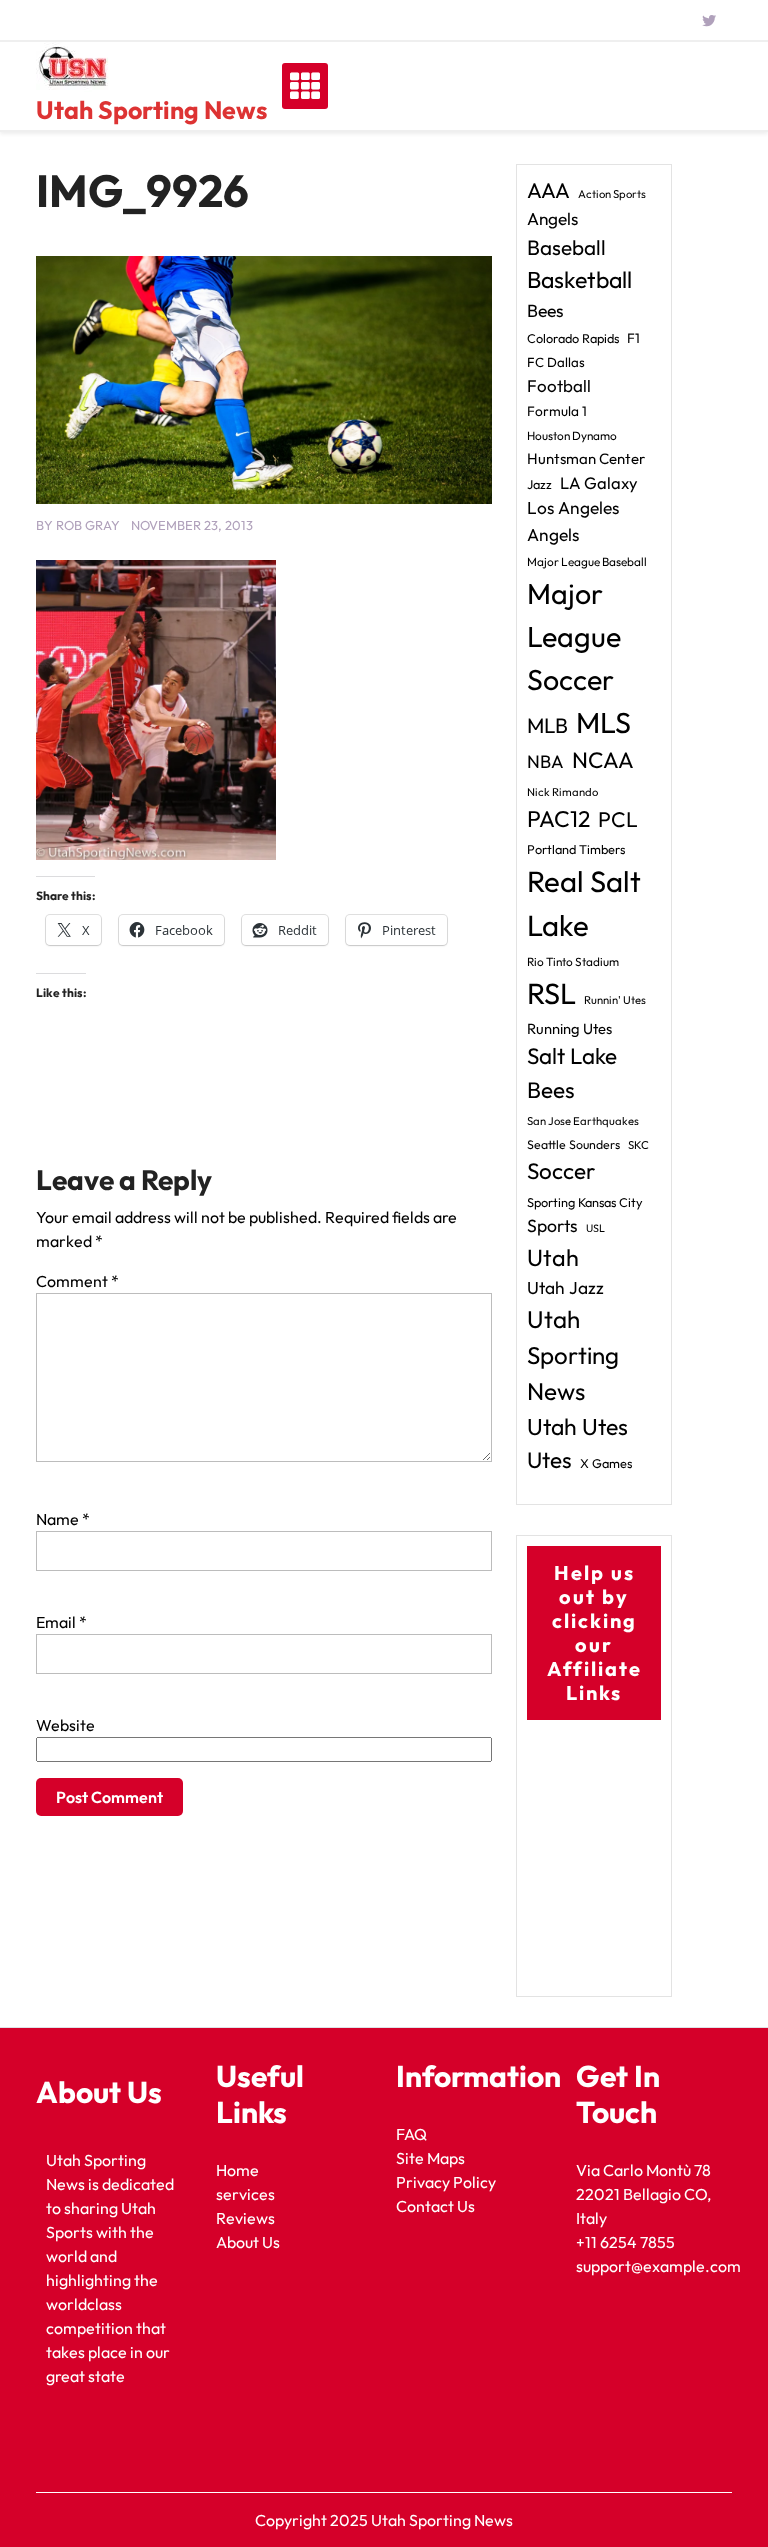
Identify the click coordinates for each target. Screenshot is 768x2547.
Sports (552, 1225)
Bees (545, 310)
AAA (548, 190)
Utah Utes (577, 1426)
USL (595, 1228)
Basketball (579, 279)
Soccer (561, 1171)
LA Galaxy (599, 482)
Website (65, 1725)
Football (559, 385)
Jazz (539, 484)
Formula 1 (557, 411)
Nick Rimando (562, 792)
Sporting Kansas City (585, 1202)
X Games (606, 1463)
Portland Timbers (576, 849)
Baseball (566, 247)
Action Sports (612, 194)
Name (63, 1519)
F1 (633, 338)
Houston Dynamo (572, 435)
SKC (638, 1145)
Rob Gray (88, 525)
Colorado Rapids (573, 338)
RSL (551, 993)
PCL (618, 819)
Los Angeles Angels (573, 521)
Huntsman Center (586, 458)
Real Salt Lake (584, 903)
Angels (552, 218)
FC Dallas (556, 362)
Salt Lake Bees (572, 1073)
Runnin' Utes (615, 1000)
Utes (549, 1460)
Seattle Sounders (573, 1144)
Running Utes (569, 1028)
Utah (553, 1257)
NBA (545, 761)
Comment (77, 1281)
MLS (603, 722)
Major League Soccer (574, 636)
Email (61, 1622)
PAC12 (558, 818)
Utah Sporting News (151, 110)
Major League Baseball (587, 561)
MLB (547, 725)
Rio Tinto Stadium (573, 961)
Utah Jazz (565, 1288)
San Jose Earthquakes (583, 1121)
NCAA (603, 760)
